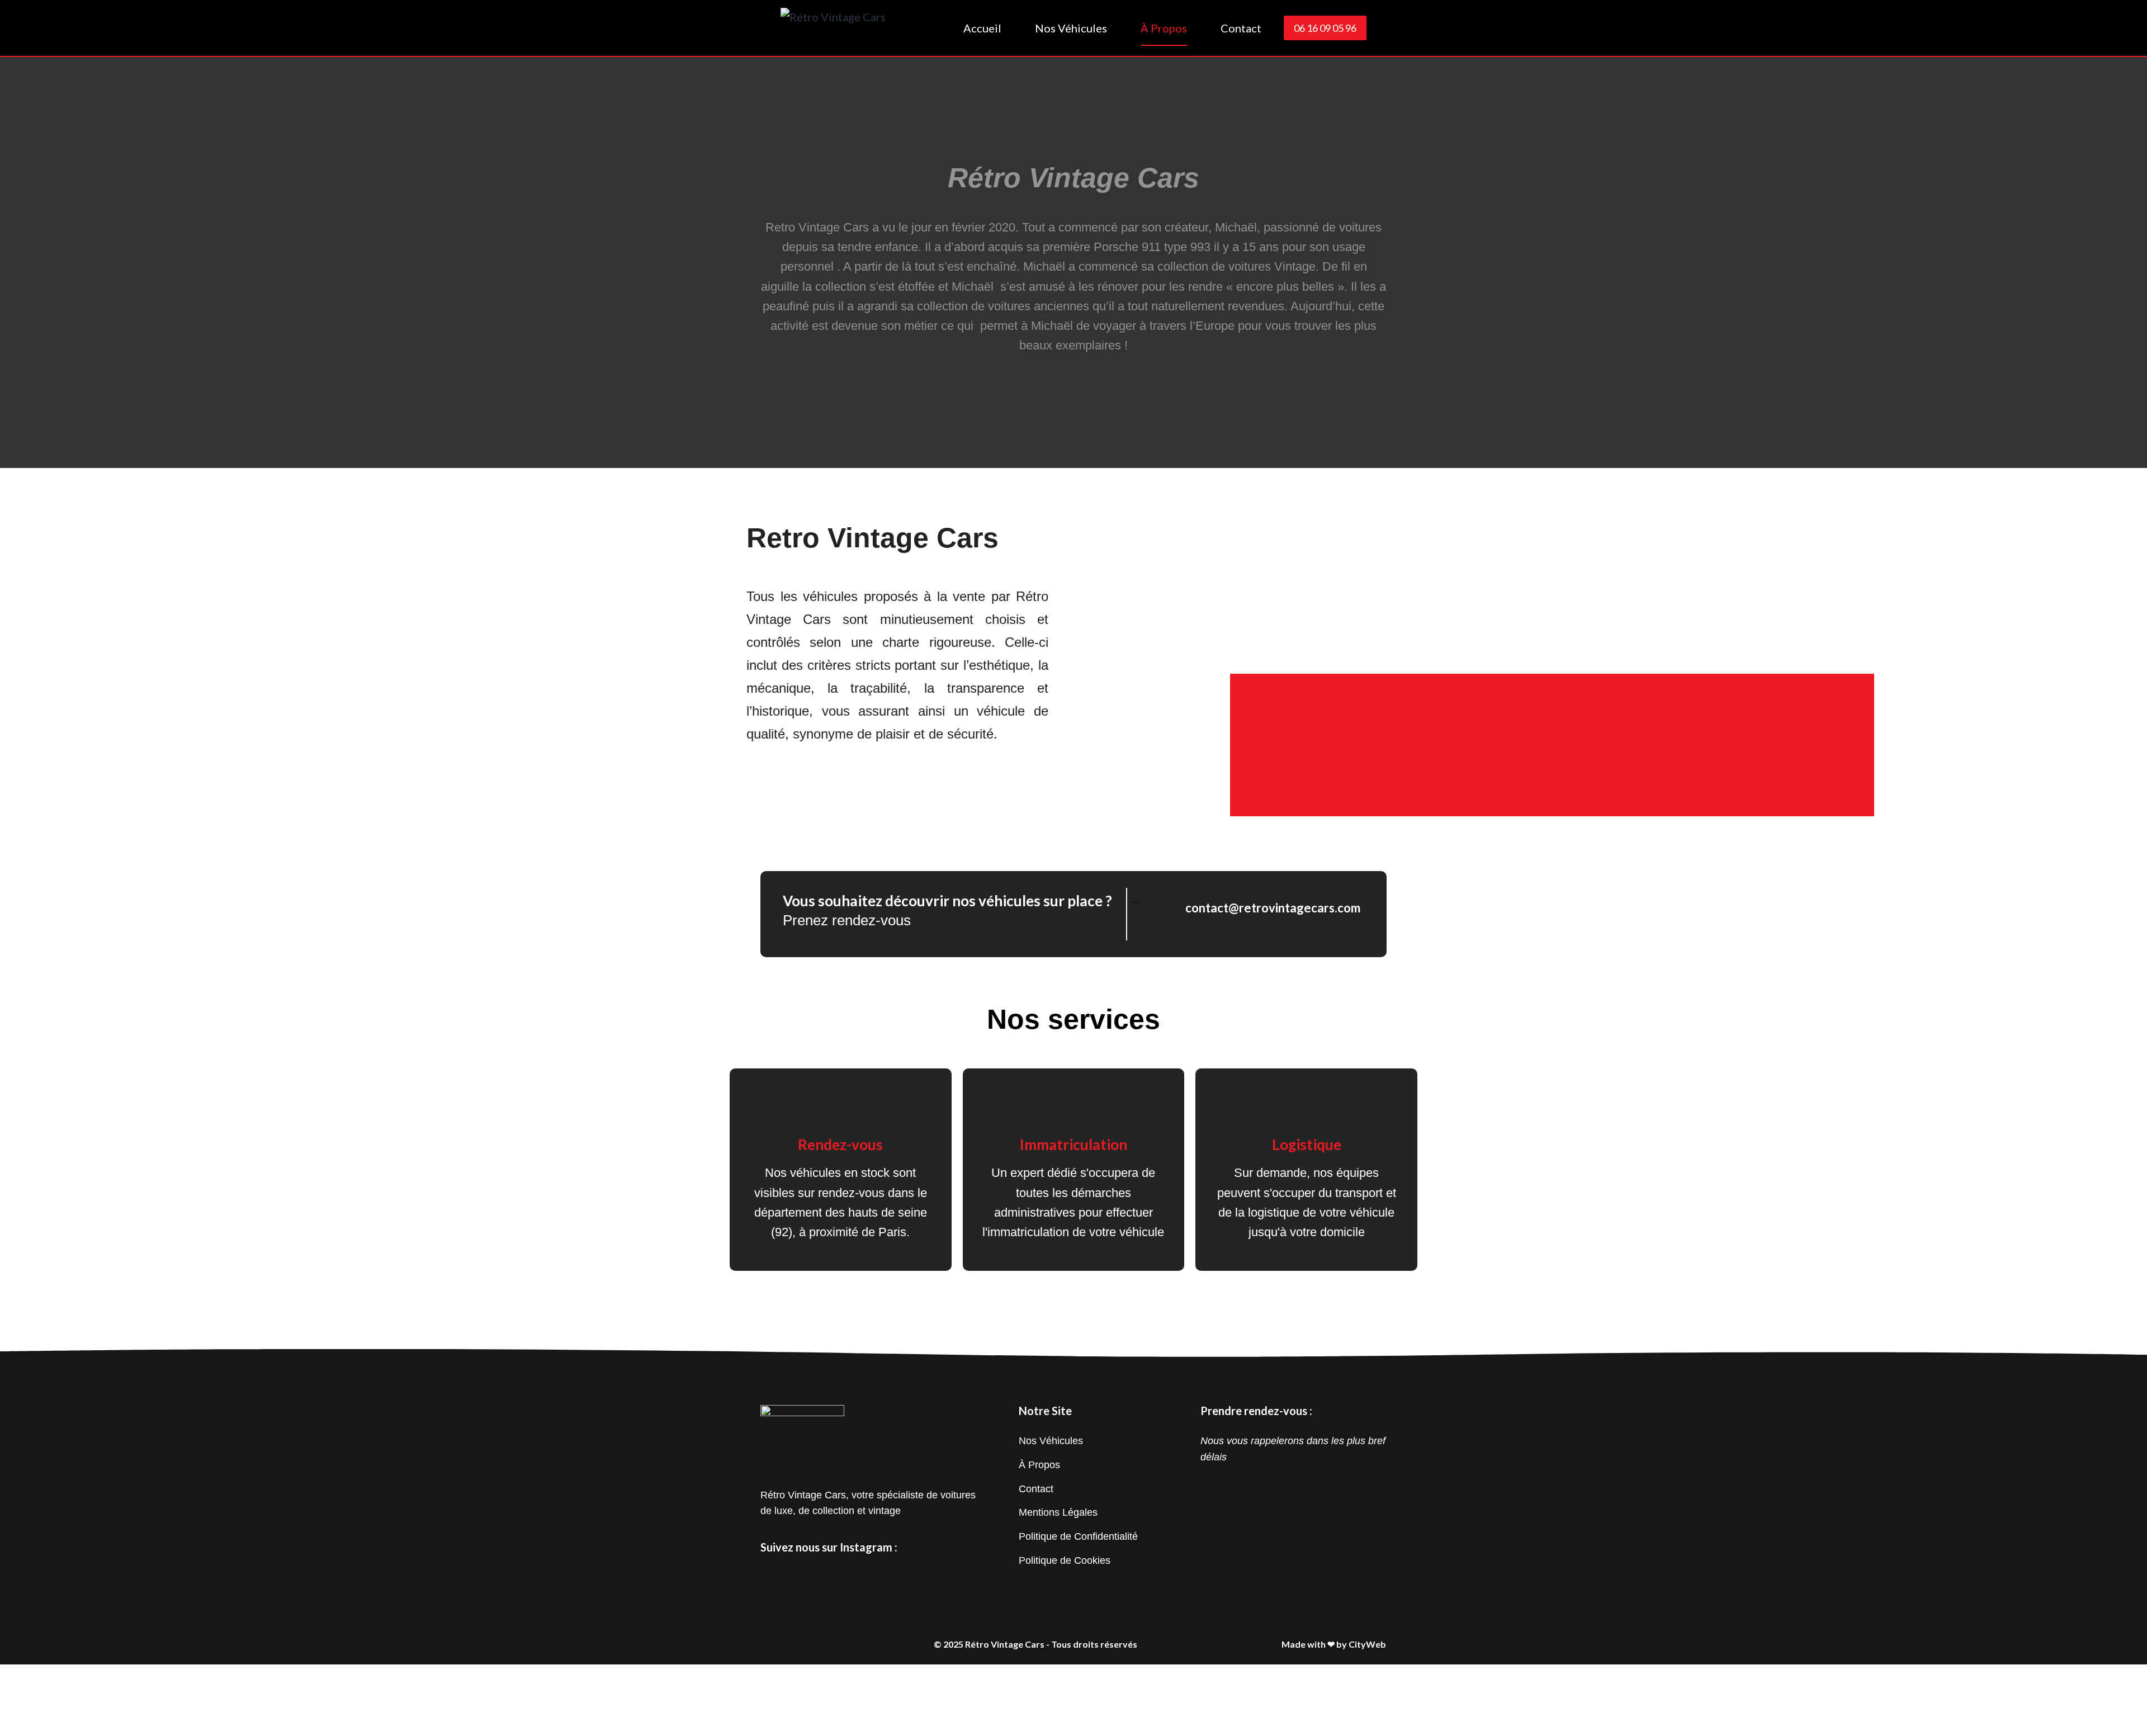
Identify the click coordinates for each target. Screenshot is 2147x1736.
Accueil (982, 28)
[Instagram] (772, 1573)
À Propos (1164, 28)
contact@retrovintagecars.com (1273, 908)
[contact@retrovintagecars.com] (1163, 907)
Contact (1241, 28)
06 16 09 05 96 (1325, 28)
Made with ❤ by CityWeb (1334, 1644)
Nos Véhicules (1071, 28)
